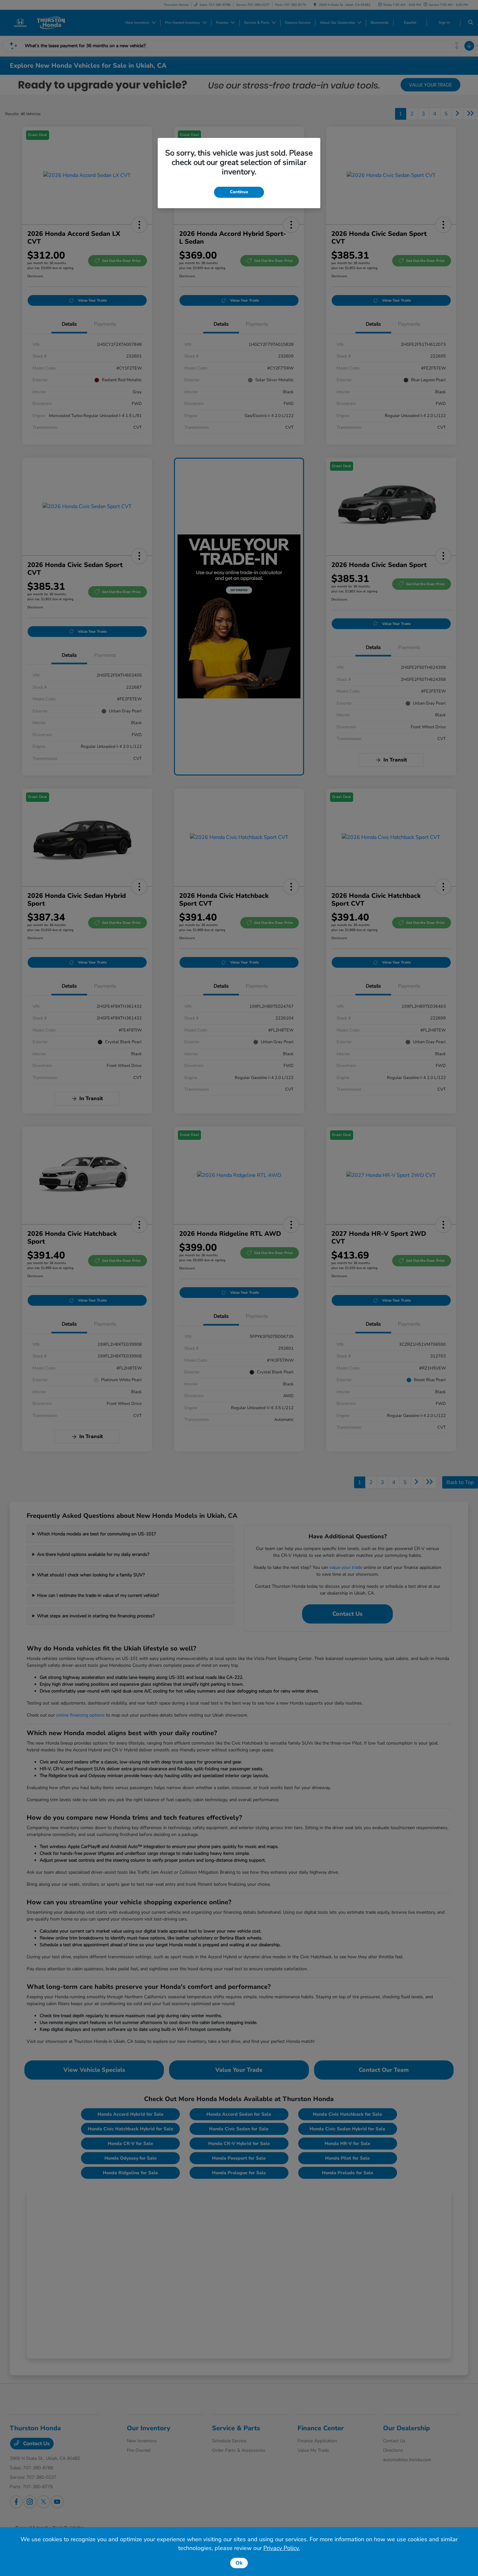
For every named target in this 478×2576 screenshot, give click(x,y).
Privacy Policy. (282, 2548)
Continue (239, 192)
